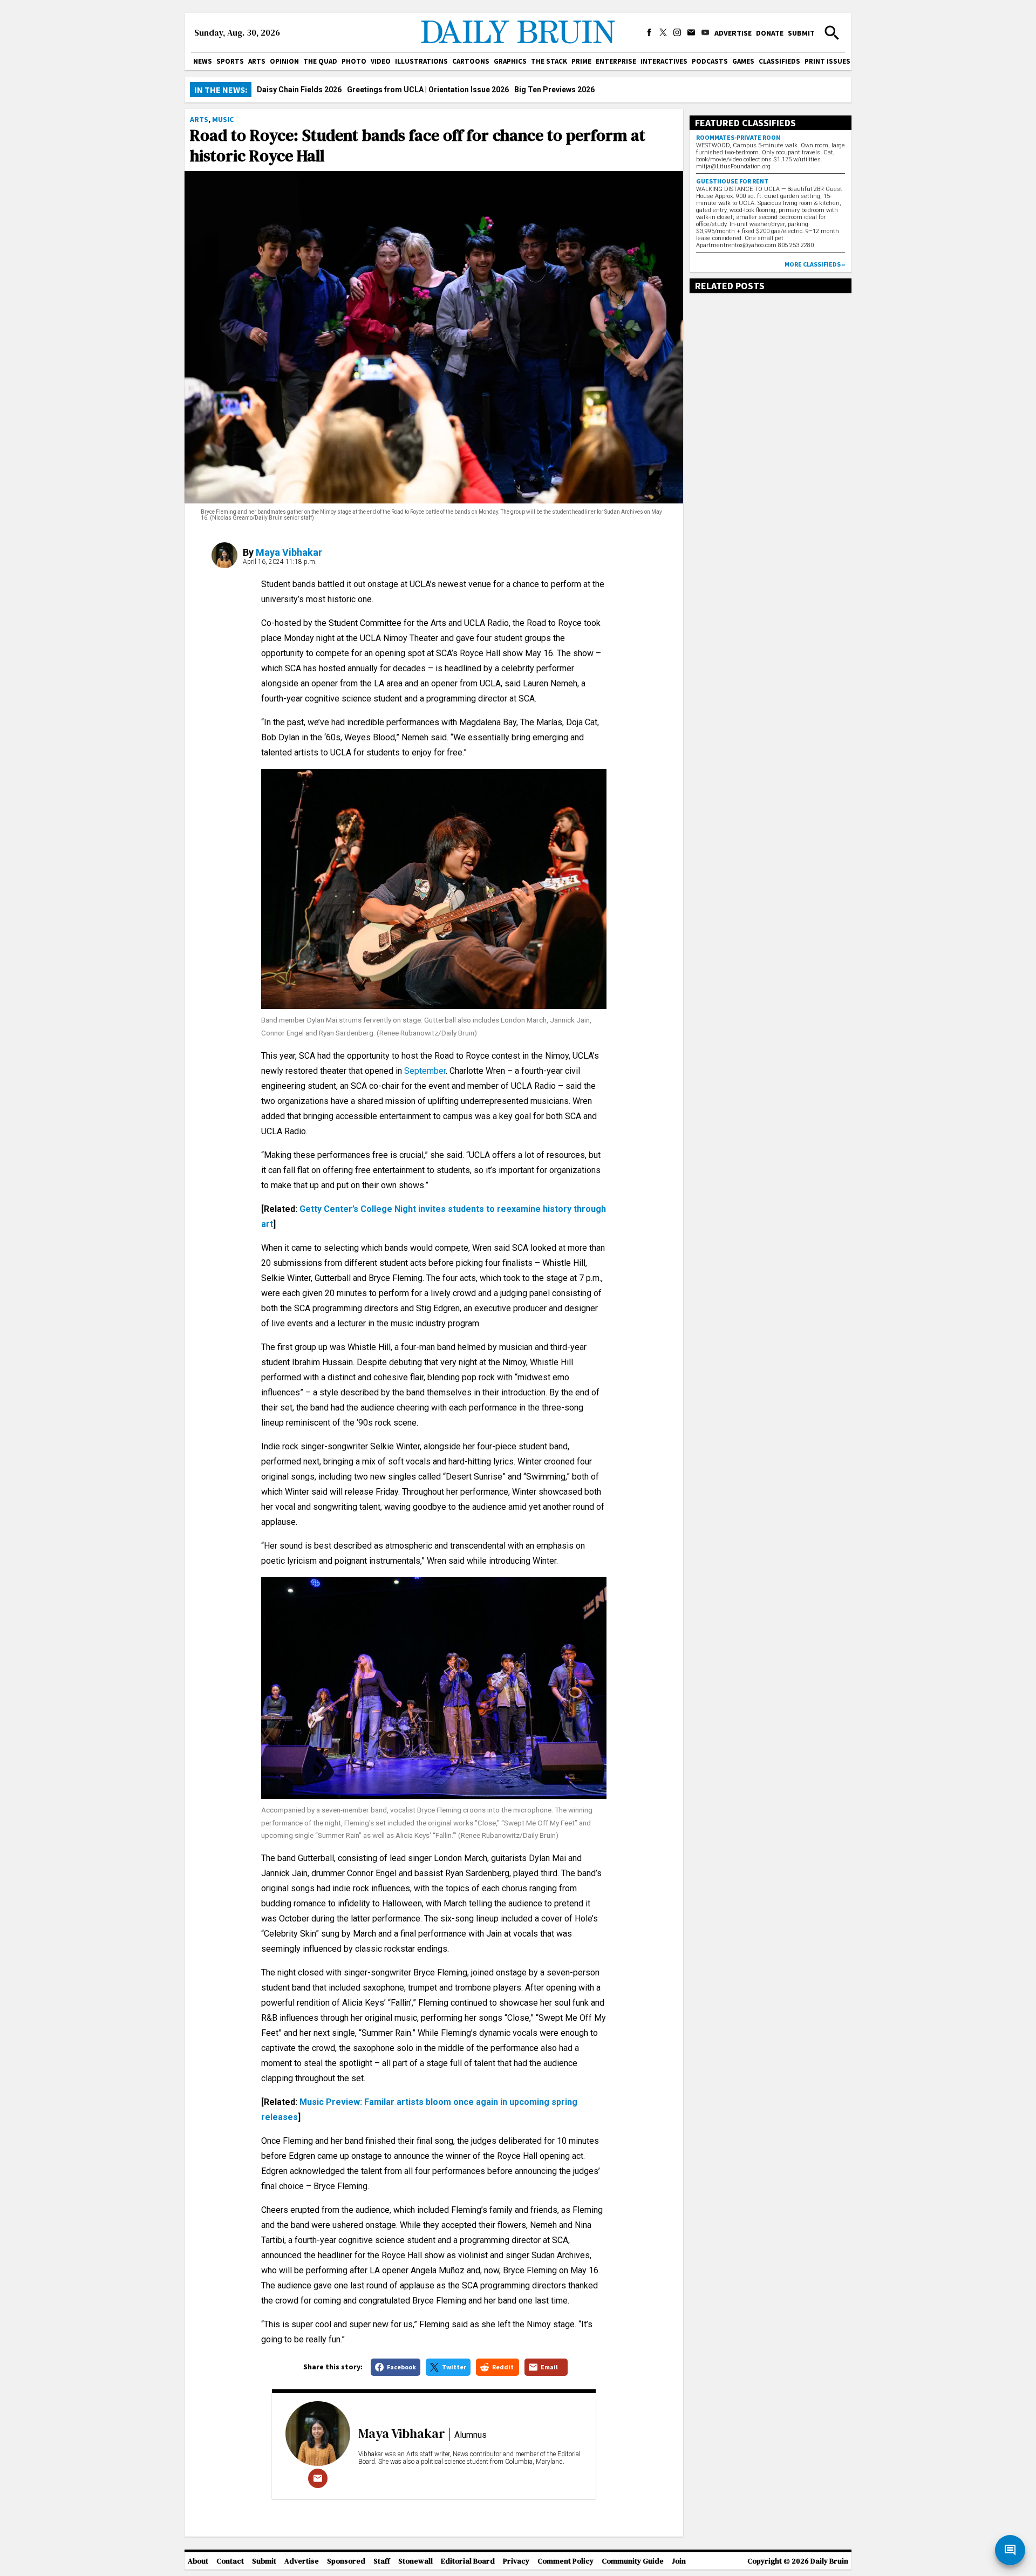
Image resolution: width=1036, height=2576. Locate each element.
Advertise (733, 33)
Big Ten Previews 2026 (554, 90)
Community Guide (633, 2561)
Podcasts (710, 61)
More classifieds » (815, 264)
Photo (354, 61)
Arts (257, 61)
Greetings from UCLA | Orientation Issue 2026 (428, 90)
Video (381, 61)
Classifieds (779, 61)
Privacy (516, 2561)
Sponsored (346, 2561)
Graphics (510, 61)
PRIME (581, 61)
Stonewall (415, 2561)
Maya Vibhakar (289, 552)
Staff (382, 2561)
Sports (230, 61)
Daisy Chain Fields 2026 (299, 90)
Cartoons (471, 61)
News (203, 61)
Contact (230, 2561)
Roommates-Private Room (738, 137)
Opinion (284, 61)
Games (743, 61)
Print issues (827, 61)
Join (679, 2561)
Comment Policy (565, 2561)
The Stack (549, 61)
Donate (770, 33)
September (425, 1071)
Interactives (664, 61)
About (198, 2561)
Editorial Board (468, 2561)
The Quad (320, 61)
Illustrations (421, 61)
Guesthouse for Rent (732, 181)
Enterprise (616, 61)
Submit (801, 33)
